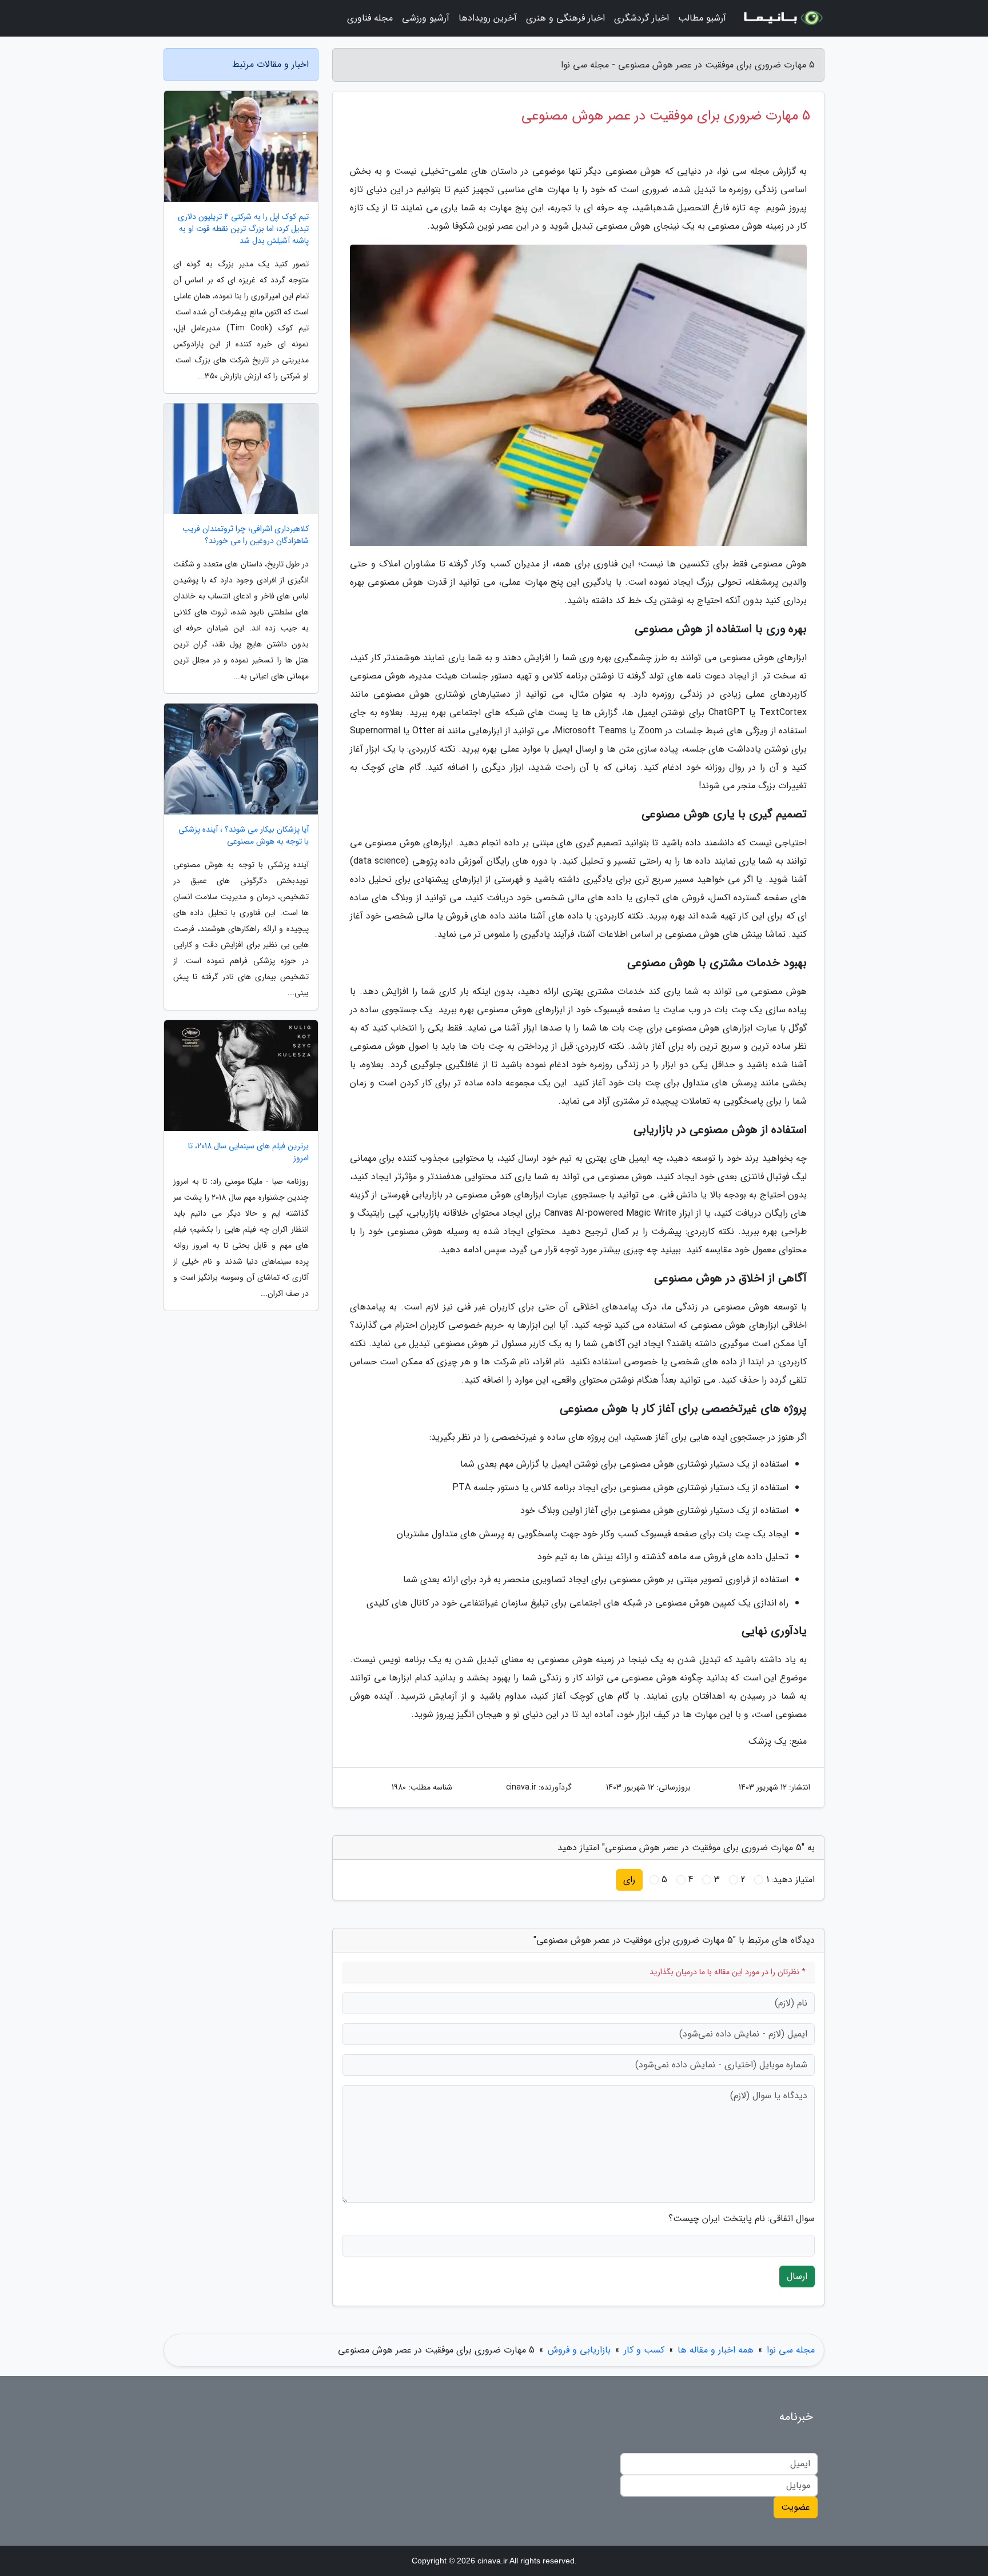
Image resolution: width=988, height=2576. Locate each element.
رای (629, 1880)
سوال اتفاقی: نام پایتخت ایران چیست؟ (742, 2219)
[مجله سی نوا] (782, 18)
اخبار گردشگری (642, 18)
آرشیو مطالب (702, 18)
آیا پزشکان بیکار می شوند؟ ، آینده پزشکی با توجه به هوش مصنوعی (244, 836)
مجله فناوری (370, 18)
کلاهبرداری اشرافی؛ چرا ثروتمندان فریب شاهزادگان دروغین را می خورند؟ (246, 535)
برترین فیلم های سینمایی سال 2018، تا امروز (248, 1152)
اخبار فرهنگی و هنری (565, 18)
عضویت (796, 2507)
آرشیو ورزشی (426, 18)
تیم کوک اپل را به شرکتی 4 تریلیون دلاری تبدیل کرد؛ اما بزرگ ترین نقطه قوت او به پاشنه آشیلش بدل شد (243, 229)
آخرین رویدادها (488, 18)
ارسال (797, 2276)
